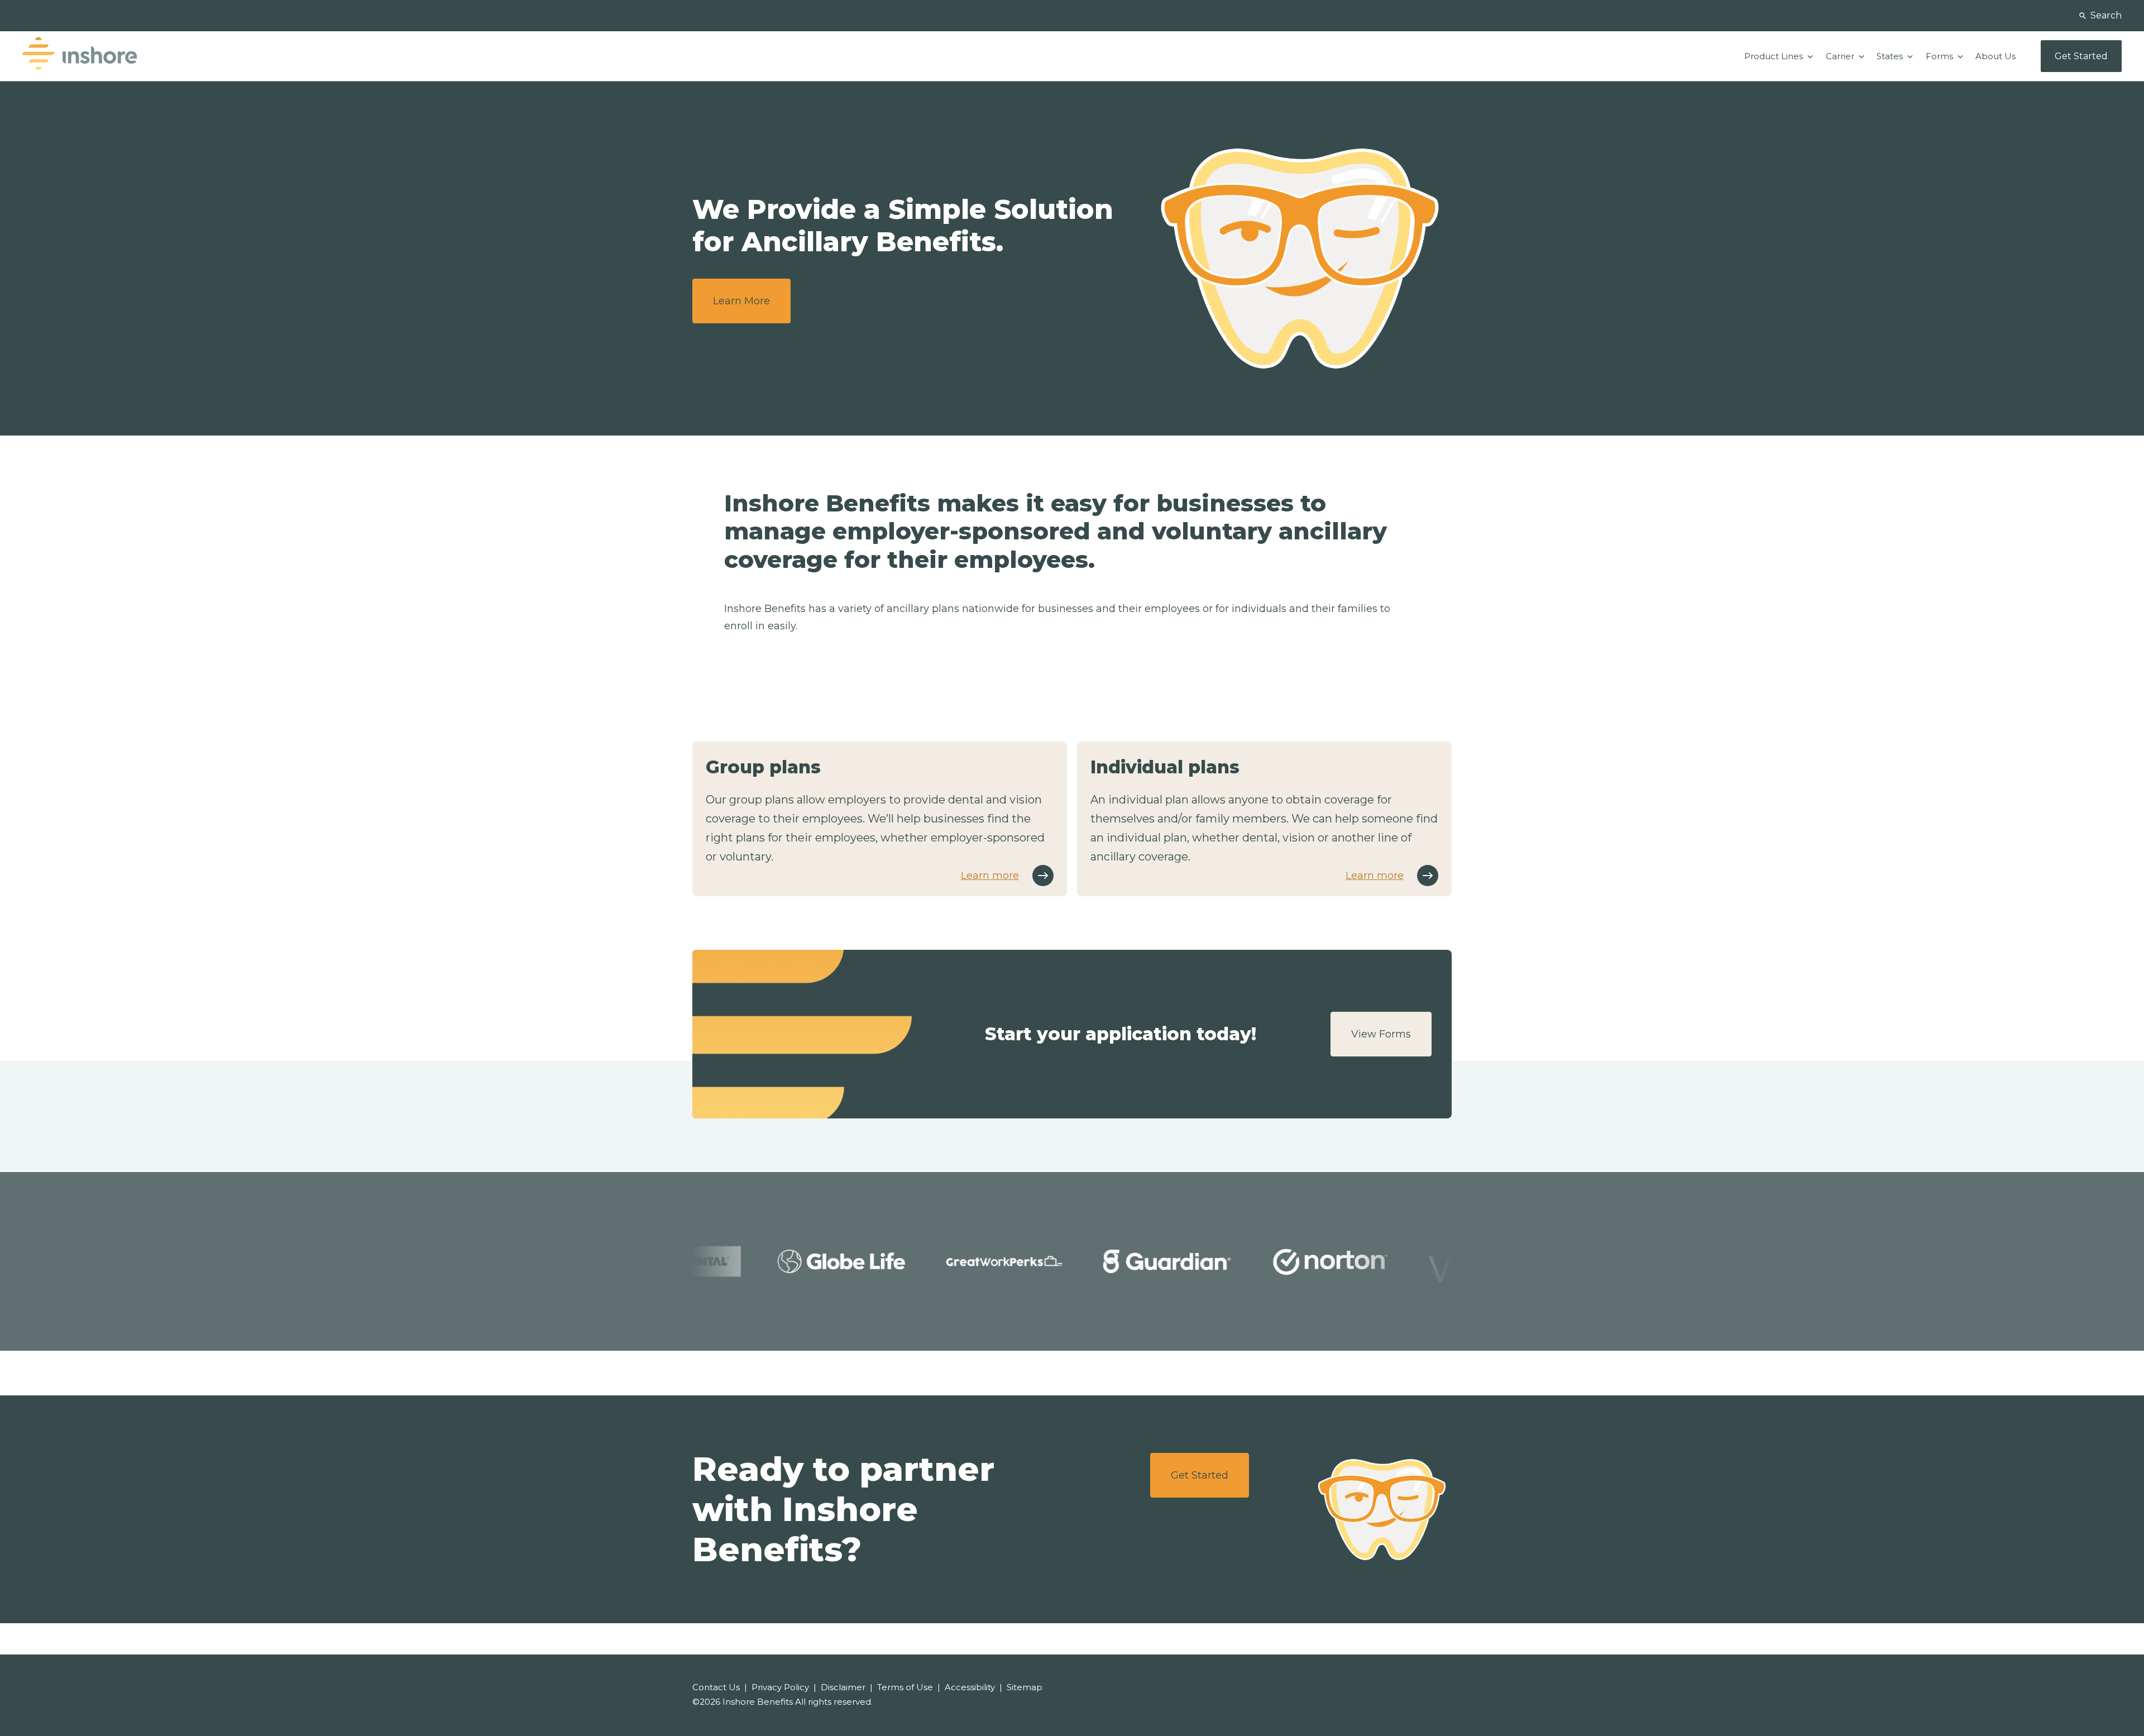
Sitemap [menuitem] (1025, 1687)
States (1891, 56)
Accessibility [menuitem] (970, 1687)
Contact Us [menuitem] (716, 1687)
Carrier (1841, 56)
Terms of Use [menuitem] (905, 1687)
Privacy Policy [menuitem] (780, 1687)
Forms (1940, 56)
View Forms (1381, 1034)
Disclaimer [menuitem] (843, 1687)
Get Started (1200, 1475)
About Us (1995, 56)
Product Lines (1775, 56)
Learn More (741, 301)
